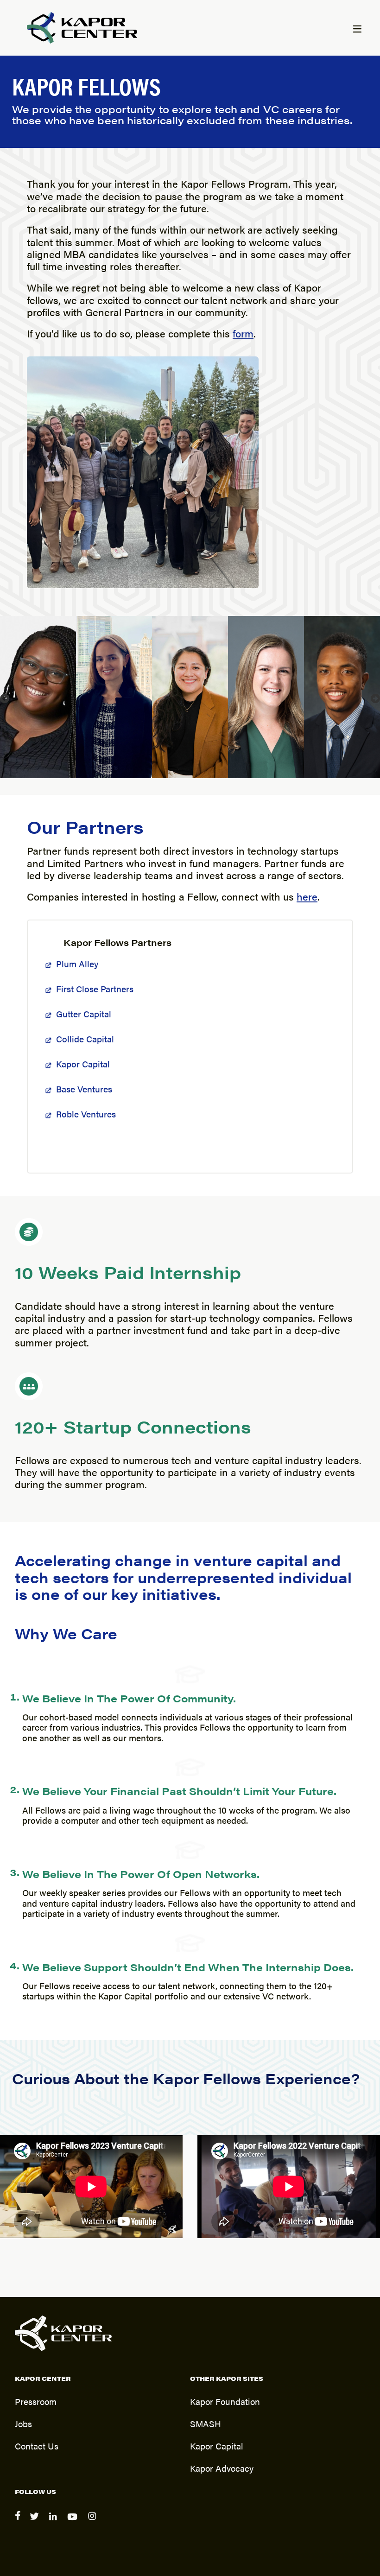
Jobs (23, 2424)
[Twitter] (36, 2522)
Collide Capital (85, 1039)
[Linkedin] (54, 2522)
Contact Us (37, 2446)
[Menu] (357, 30)
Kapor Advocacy (222, 2468)
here (307, 896)
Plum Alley (77, 964)
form (243, 333)
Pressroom (36, 2401)
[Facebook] (19, 2522)
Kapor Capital (83, 1064)
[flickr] (93, 2522)
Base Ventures (84, 1089)
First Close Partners (95, 989)
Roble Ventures (86, 1114)
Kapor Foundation (225, 2401)
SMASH (206, 2424)
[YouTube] (74, 2522)
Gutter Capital (84, 1014)
